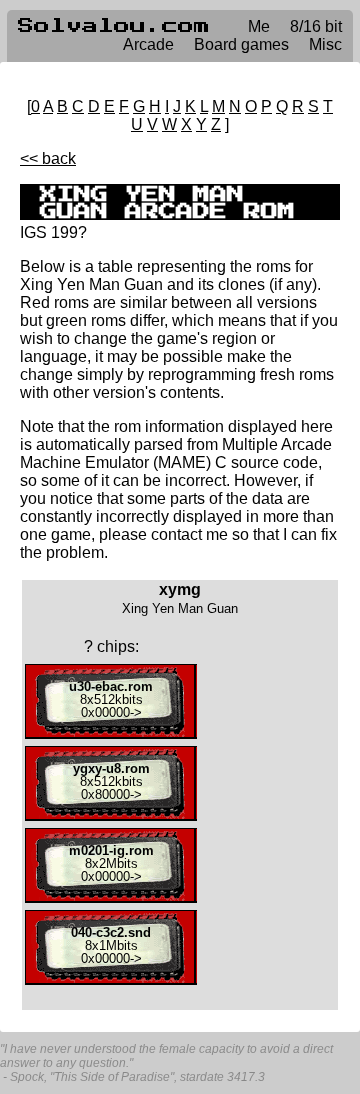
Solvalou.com (114, 26)
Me (259, 26)
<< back (48, 158)
